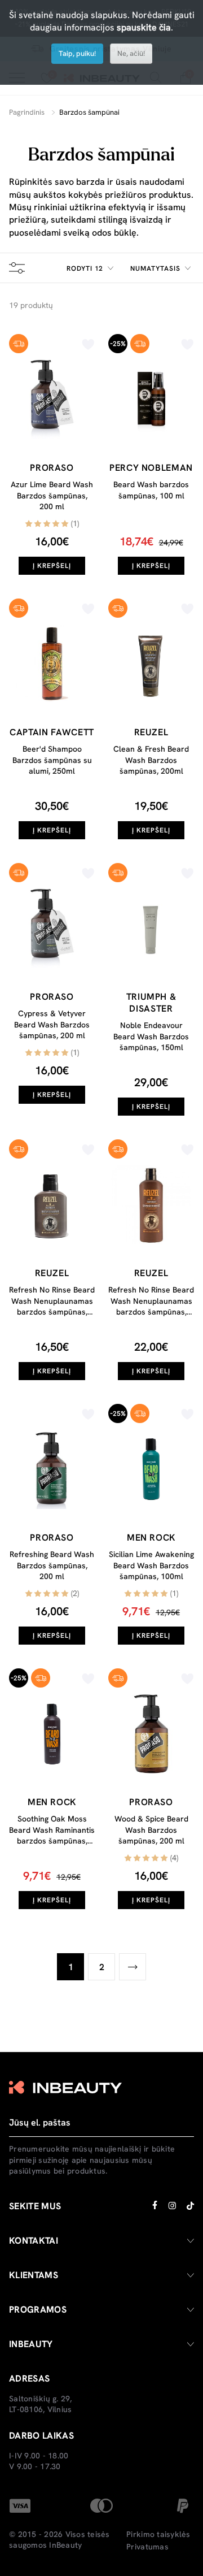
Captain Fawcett (52, 732)
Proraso (52, 468)
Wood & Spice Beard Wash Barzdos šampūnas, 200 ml (151, 1830)
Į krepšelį (52, 566)
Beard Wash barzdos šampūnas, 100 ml (151, 490)
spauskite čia (144, 27)
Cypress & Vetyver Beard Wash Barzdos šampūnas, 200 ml (52, 1024)
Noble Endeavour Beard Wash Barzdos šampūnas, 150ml (151, 1036)
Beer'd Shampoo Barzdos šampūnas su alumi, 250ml (52, 760)
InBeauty (65, 2545)
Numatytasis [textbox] (155, 268)
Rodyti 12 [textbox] (85, 268)
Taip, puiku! (77, 53)
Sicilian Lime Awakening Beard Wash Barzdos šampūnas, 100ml (151, 1565)
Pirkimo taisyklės (158, 2534)
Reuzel (151, 732)
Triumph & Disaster (151, 1003)
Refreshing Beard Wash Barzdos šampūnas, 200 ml (52, 1565)
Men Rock (151, 1538)
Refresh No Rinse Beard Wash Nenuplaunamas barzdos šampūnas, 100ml (52, 1306)
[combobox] (92, 268)
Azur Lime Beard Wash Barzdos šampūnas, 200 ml (52, 495)
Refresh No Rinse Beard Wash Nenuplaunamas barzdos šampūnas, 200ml (151, 1306)
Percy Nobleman (151, 468)
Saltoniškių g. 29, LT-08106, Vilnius (41, 2404)
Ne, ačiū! (131, 53)
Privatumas (147, 2547)
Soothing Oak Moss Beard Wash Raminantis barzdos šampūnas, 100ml (52, 1835)
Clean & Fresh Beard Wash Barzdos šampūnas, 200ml (151, 760)
